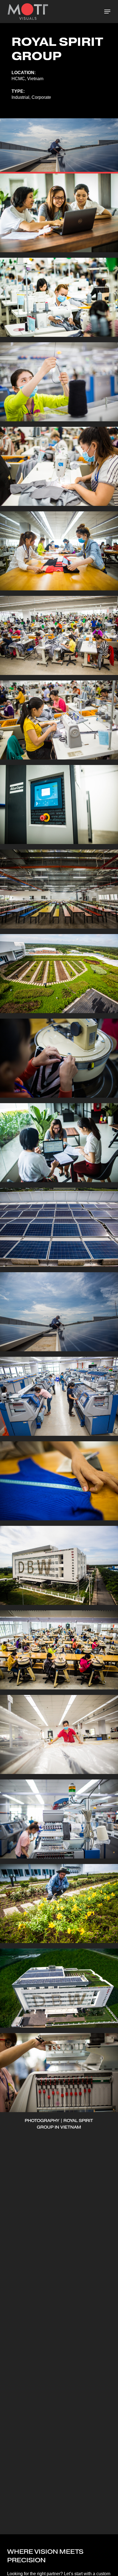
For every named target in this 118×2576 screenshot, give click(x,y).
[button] (107, 12)
